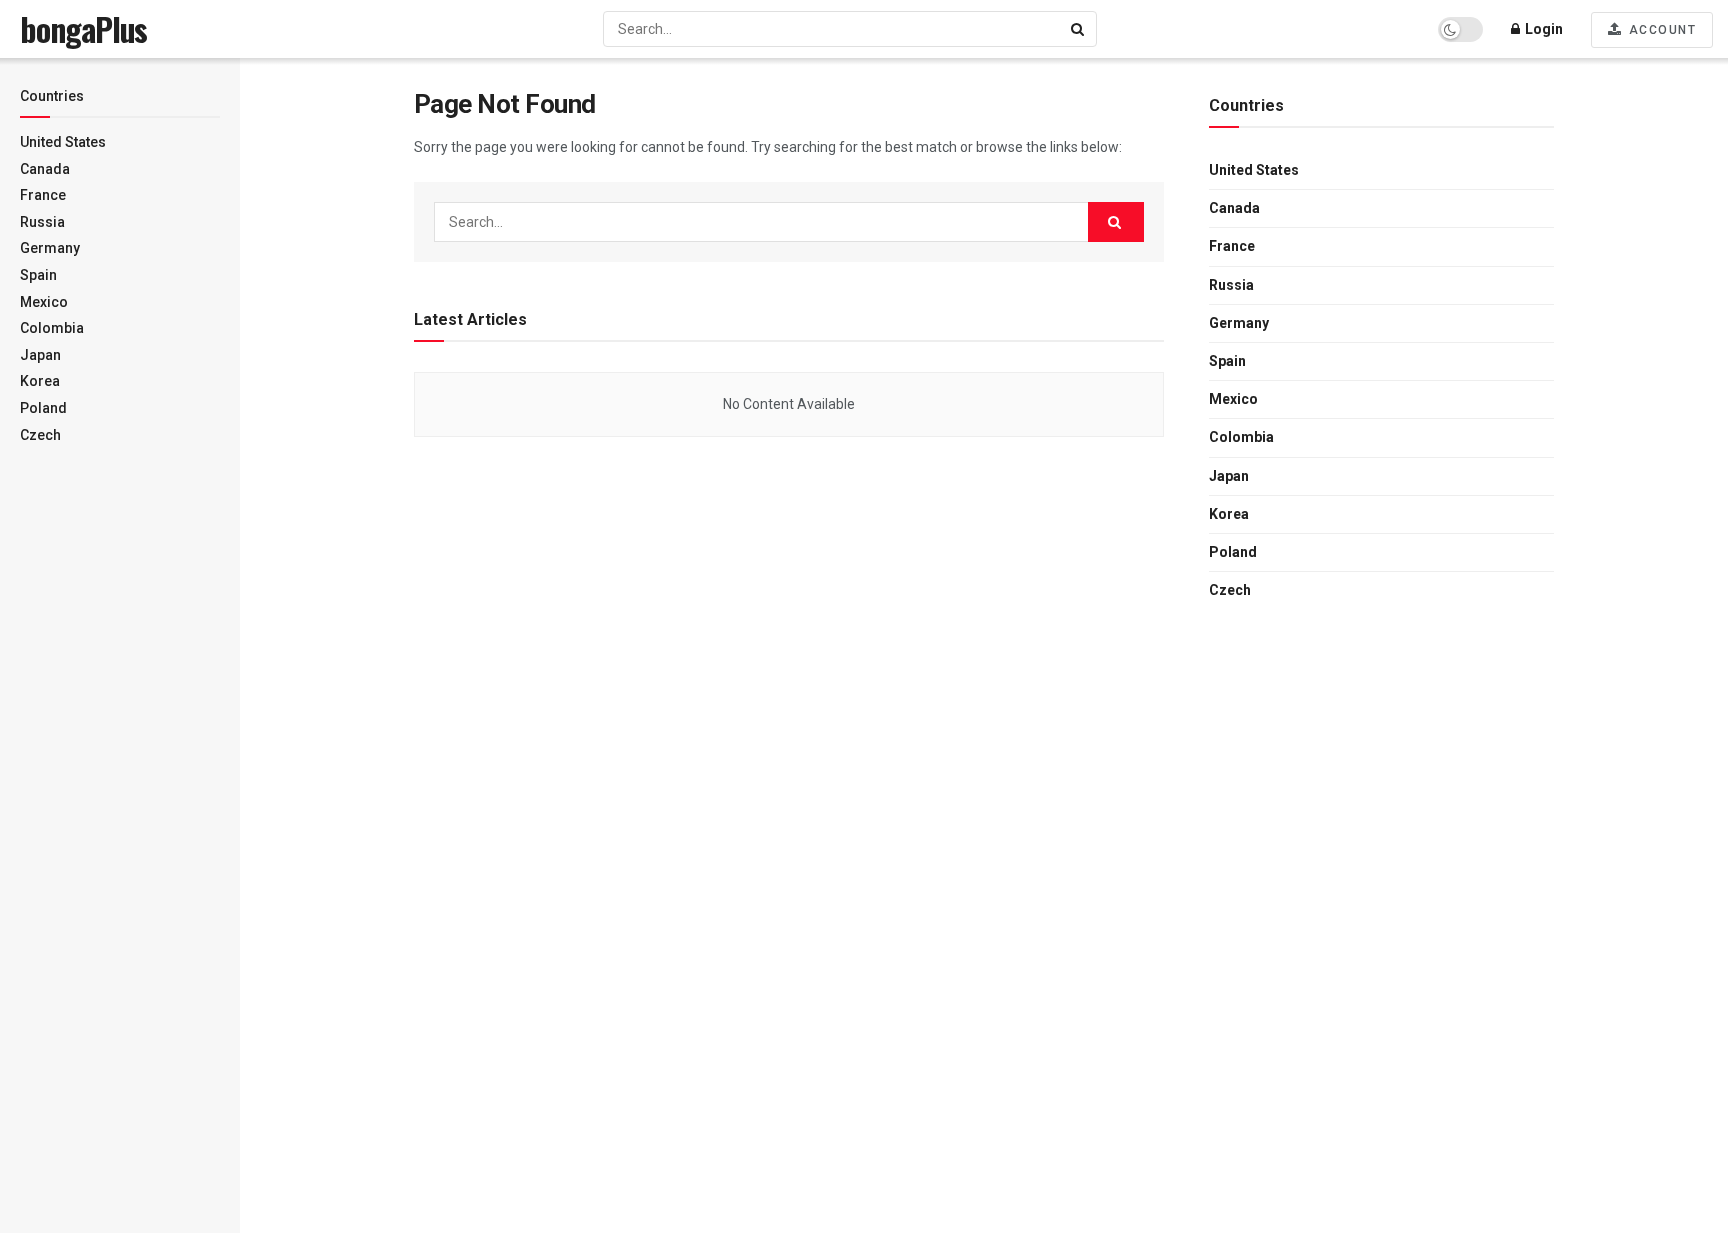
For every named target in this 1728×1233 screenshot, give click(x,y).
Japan (40, 355)
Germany (50, 248)
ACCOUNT (1660, 30)
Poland (43, 408)
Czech (40, 435)
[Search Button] (1079, 29)
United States (63, 142)
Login (1542, 29)
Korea (40, 381)
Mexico (44, 302)
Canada (45, 169)
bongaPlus (83, 29)
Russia (42, 222)
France (43, 195)
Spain (38, 275)
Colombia (52, 328)
